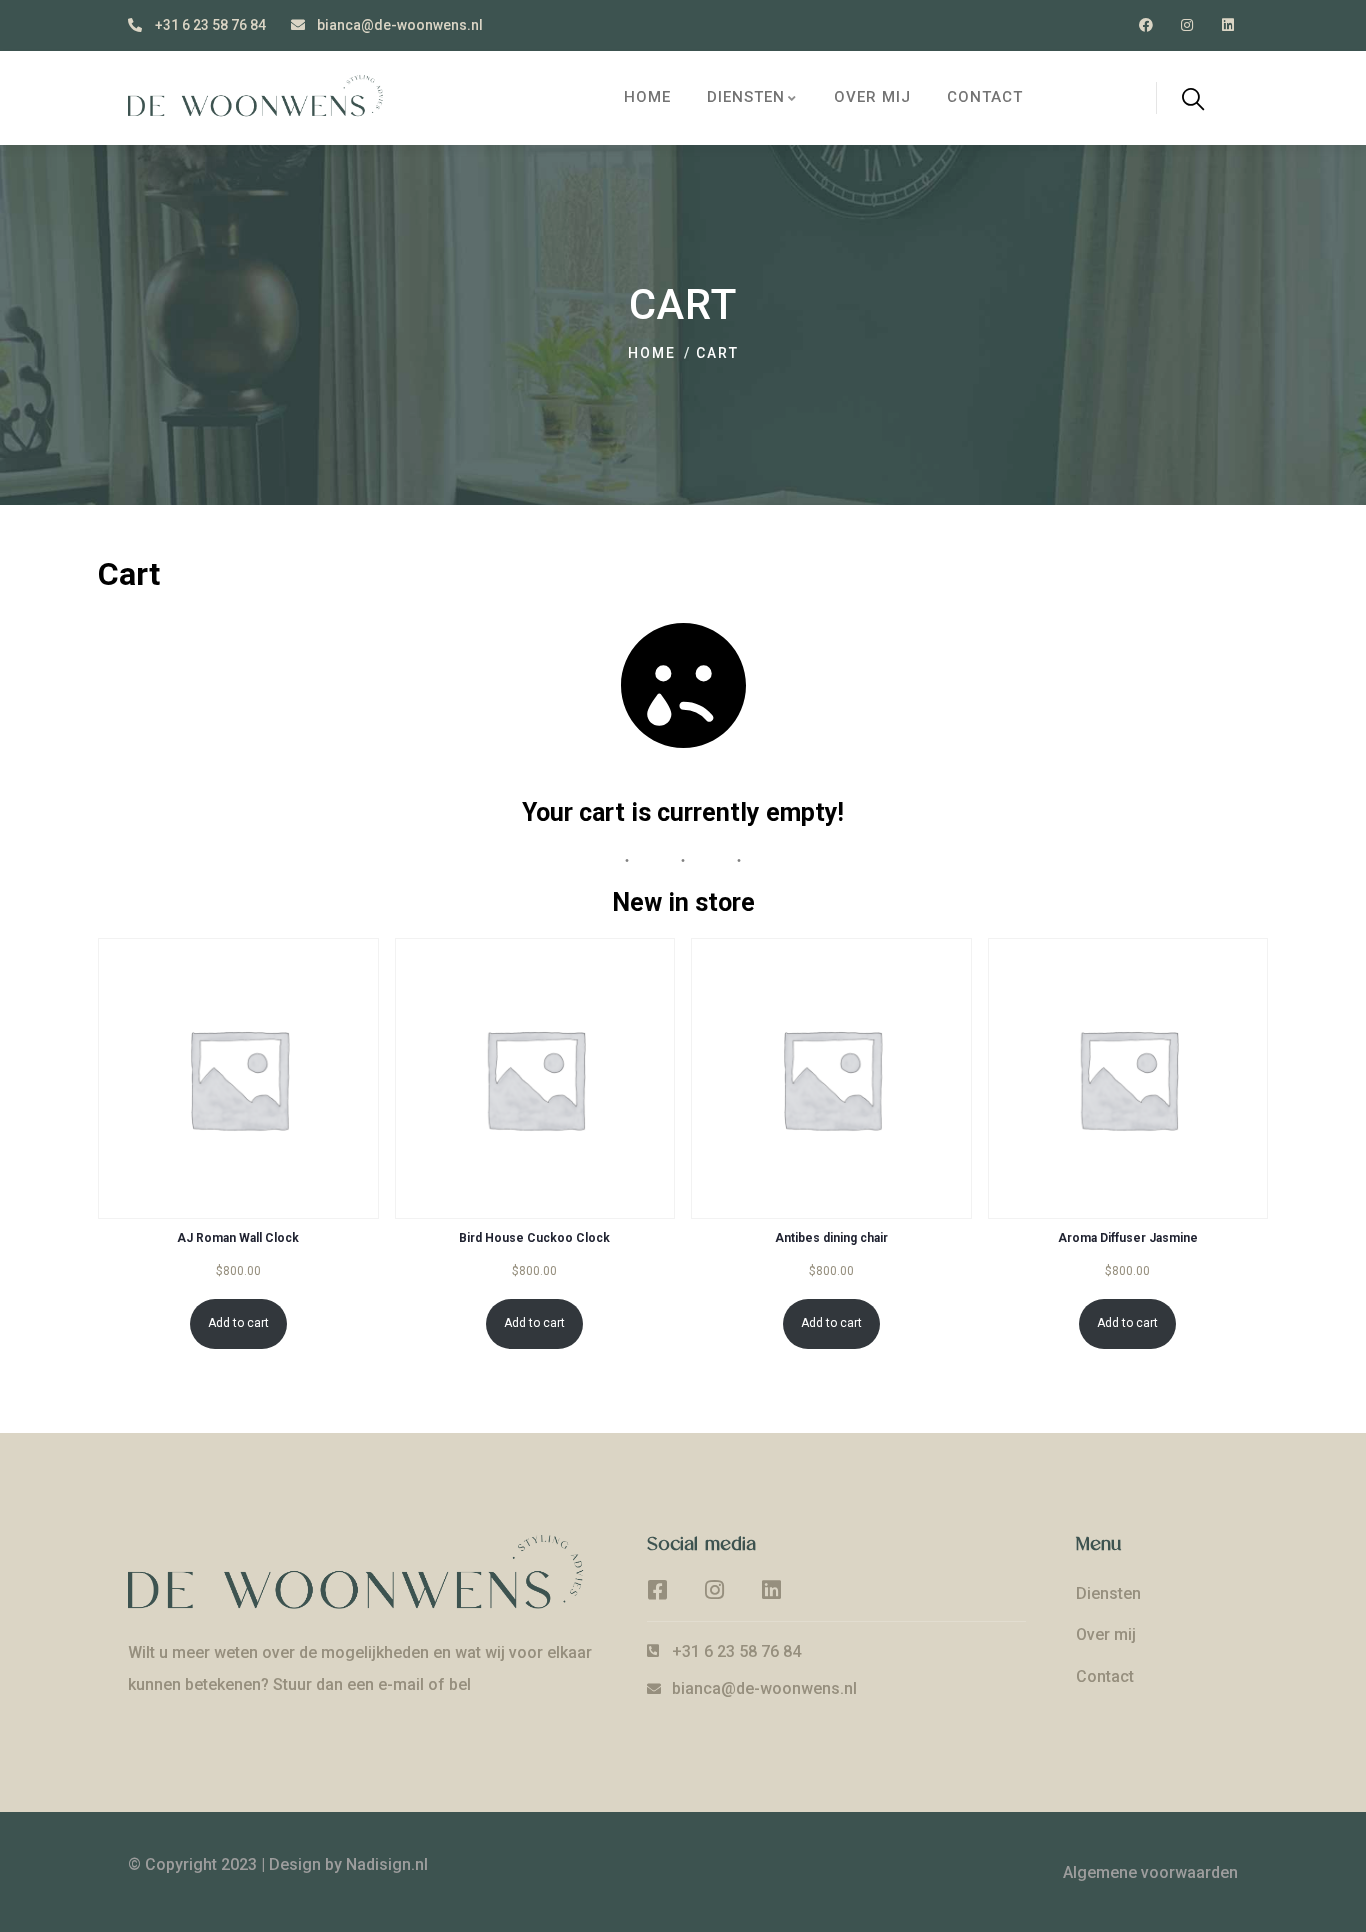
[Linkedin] (1227, 25)
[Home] (265, 97)
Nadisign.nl (387, 1864)
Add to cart (238, 1323)
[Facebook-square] (658, 1590)
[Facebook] (1146, 25)
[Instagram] (1186, 25)
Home (652, 353)
